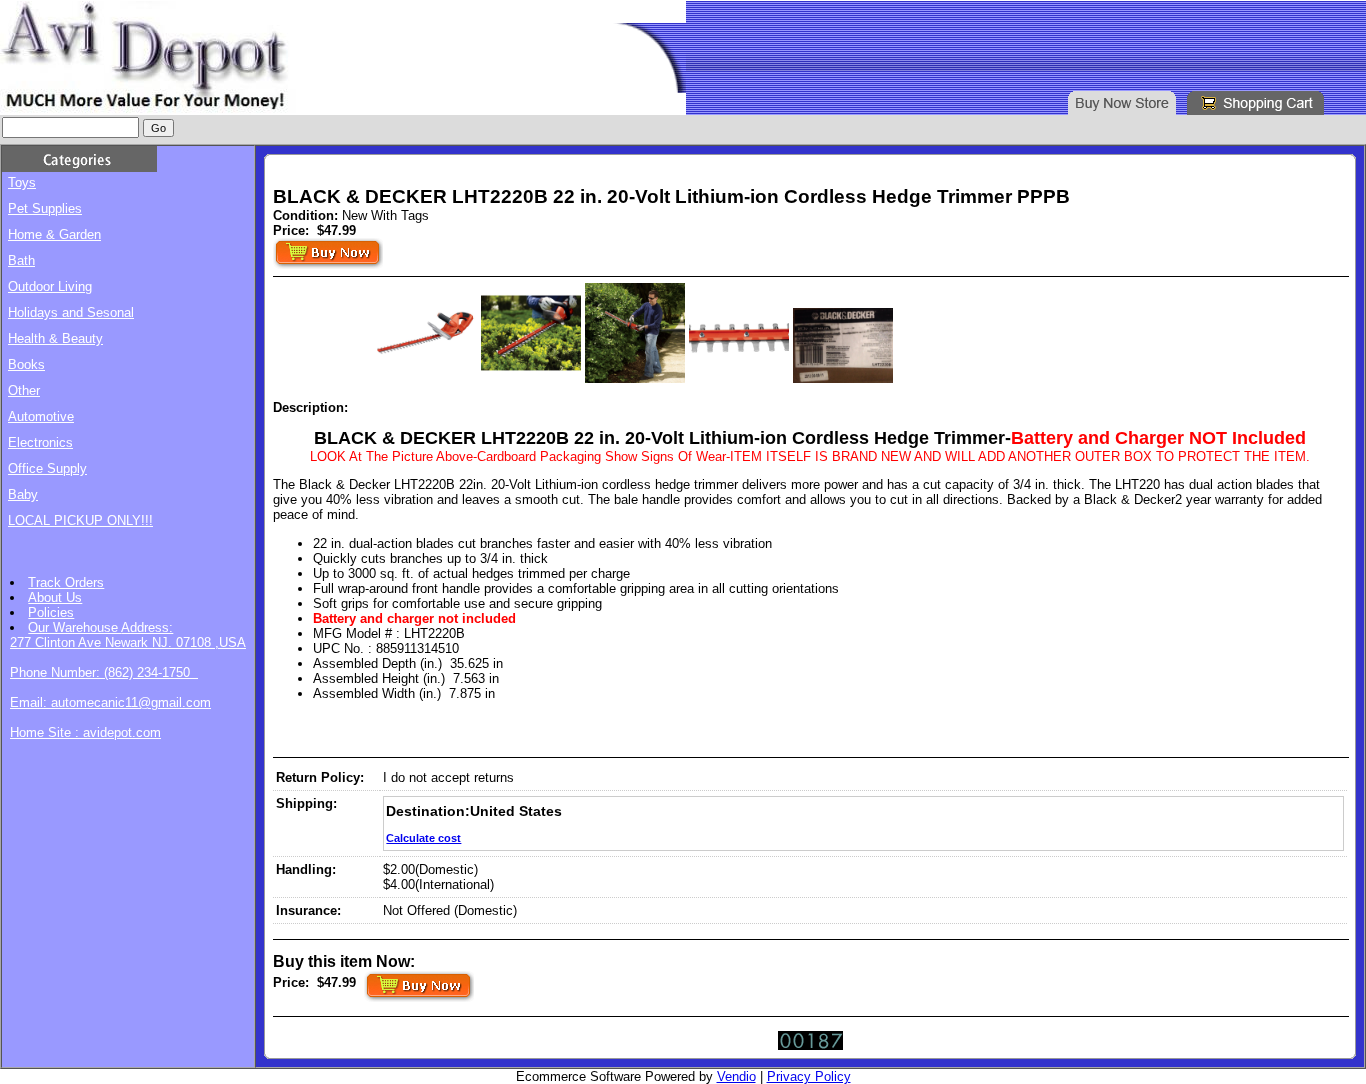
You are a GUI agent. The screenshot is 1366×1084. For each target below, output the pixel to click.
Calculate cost (423, 838)
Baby (23, 494)
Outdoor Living (50, 286)
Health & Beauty (55, 338)
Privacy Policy (809, 1076)
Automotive (41, 416)
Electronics (40, 442)
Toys (22, 182)
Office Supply (47, 468)
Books (26, 364)
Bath (21, 260)
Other (24, 390)
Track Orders (66, 582)
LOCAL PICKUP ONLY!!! (80, 520)
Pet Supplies (45, 208)
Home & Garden (54, 234)
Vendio (736, 1076)
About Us (55, 597)
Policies (51, 612)
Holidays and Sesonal (71, 312)
